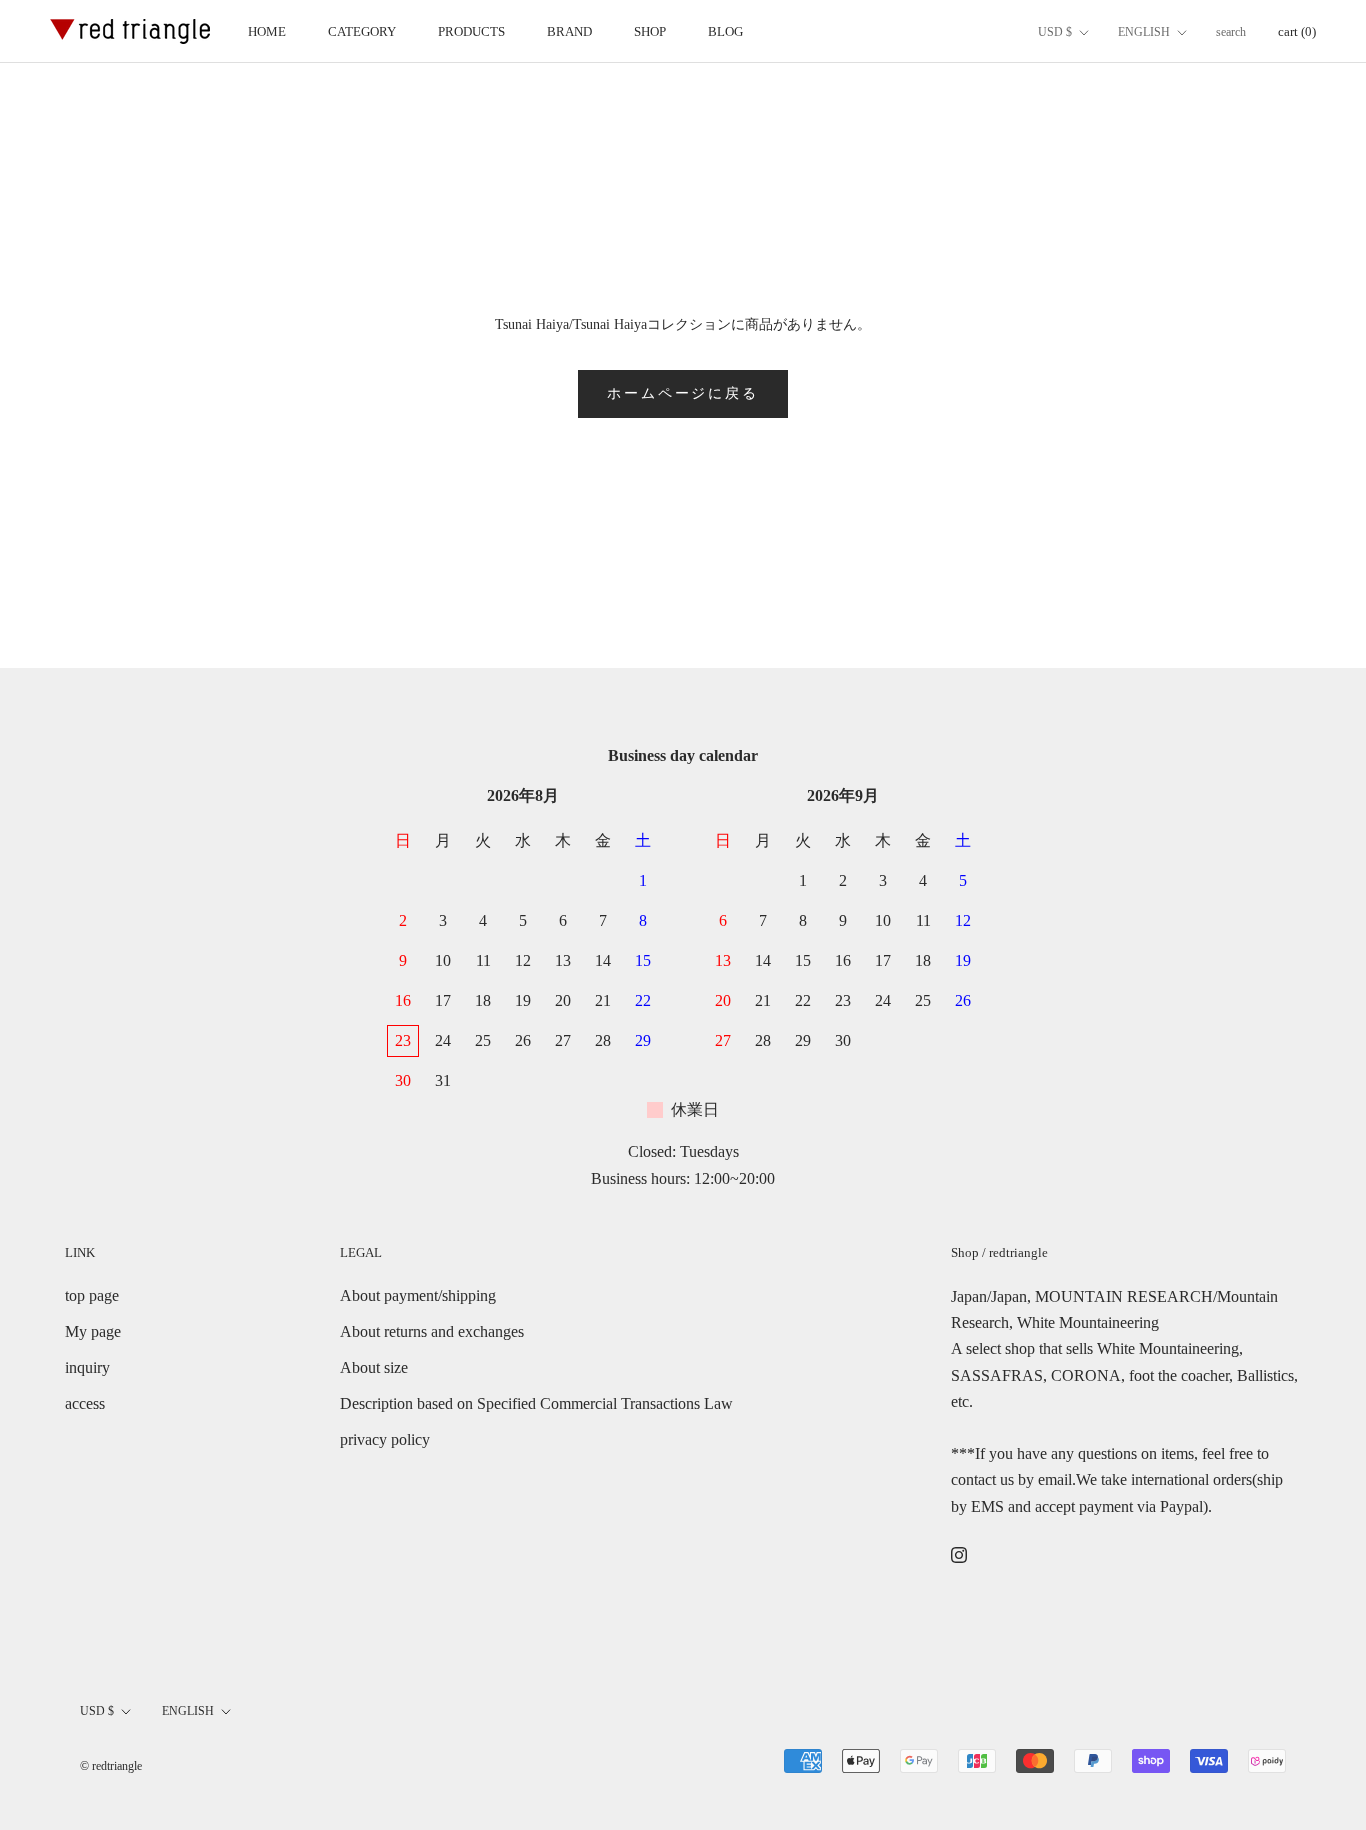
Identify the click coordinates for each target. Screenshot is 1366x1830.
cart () (1297, 31)
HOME (267, 31)
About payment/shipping (418, 1295)
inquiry (87, 1367)
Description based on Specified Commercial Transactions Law (536, 1403)
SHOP (650, 31)
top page (92, 1295)
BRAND (569, 31)
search (1231, 32)
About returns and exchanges (432, 1331)
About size (374, 1367)
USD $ (1055, 32)
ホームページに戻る (682, 393)
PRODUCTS (471, 31)
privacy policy (385, 1439)
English (1144, 32)
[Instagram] (959, 1553)
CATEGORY (362, 31)
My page (93, 1331)
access (85, 1403)
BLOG (725, 31)
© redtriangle (111, 1766)
